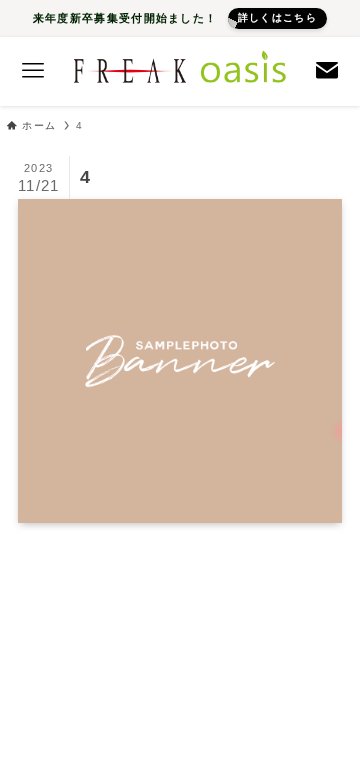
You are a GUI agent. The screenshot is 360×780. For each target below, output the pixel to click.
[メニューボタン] (32, 71)
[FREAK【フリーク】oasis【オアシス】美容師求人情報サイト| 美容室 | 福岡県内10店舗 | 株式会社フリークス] (180, 71)
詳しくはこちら (277, 17)
